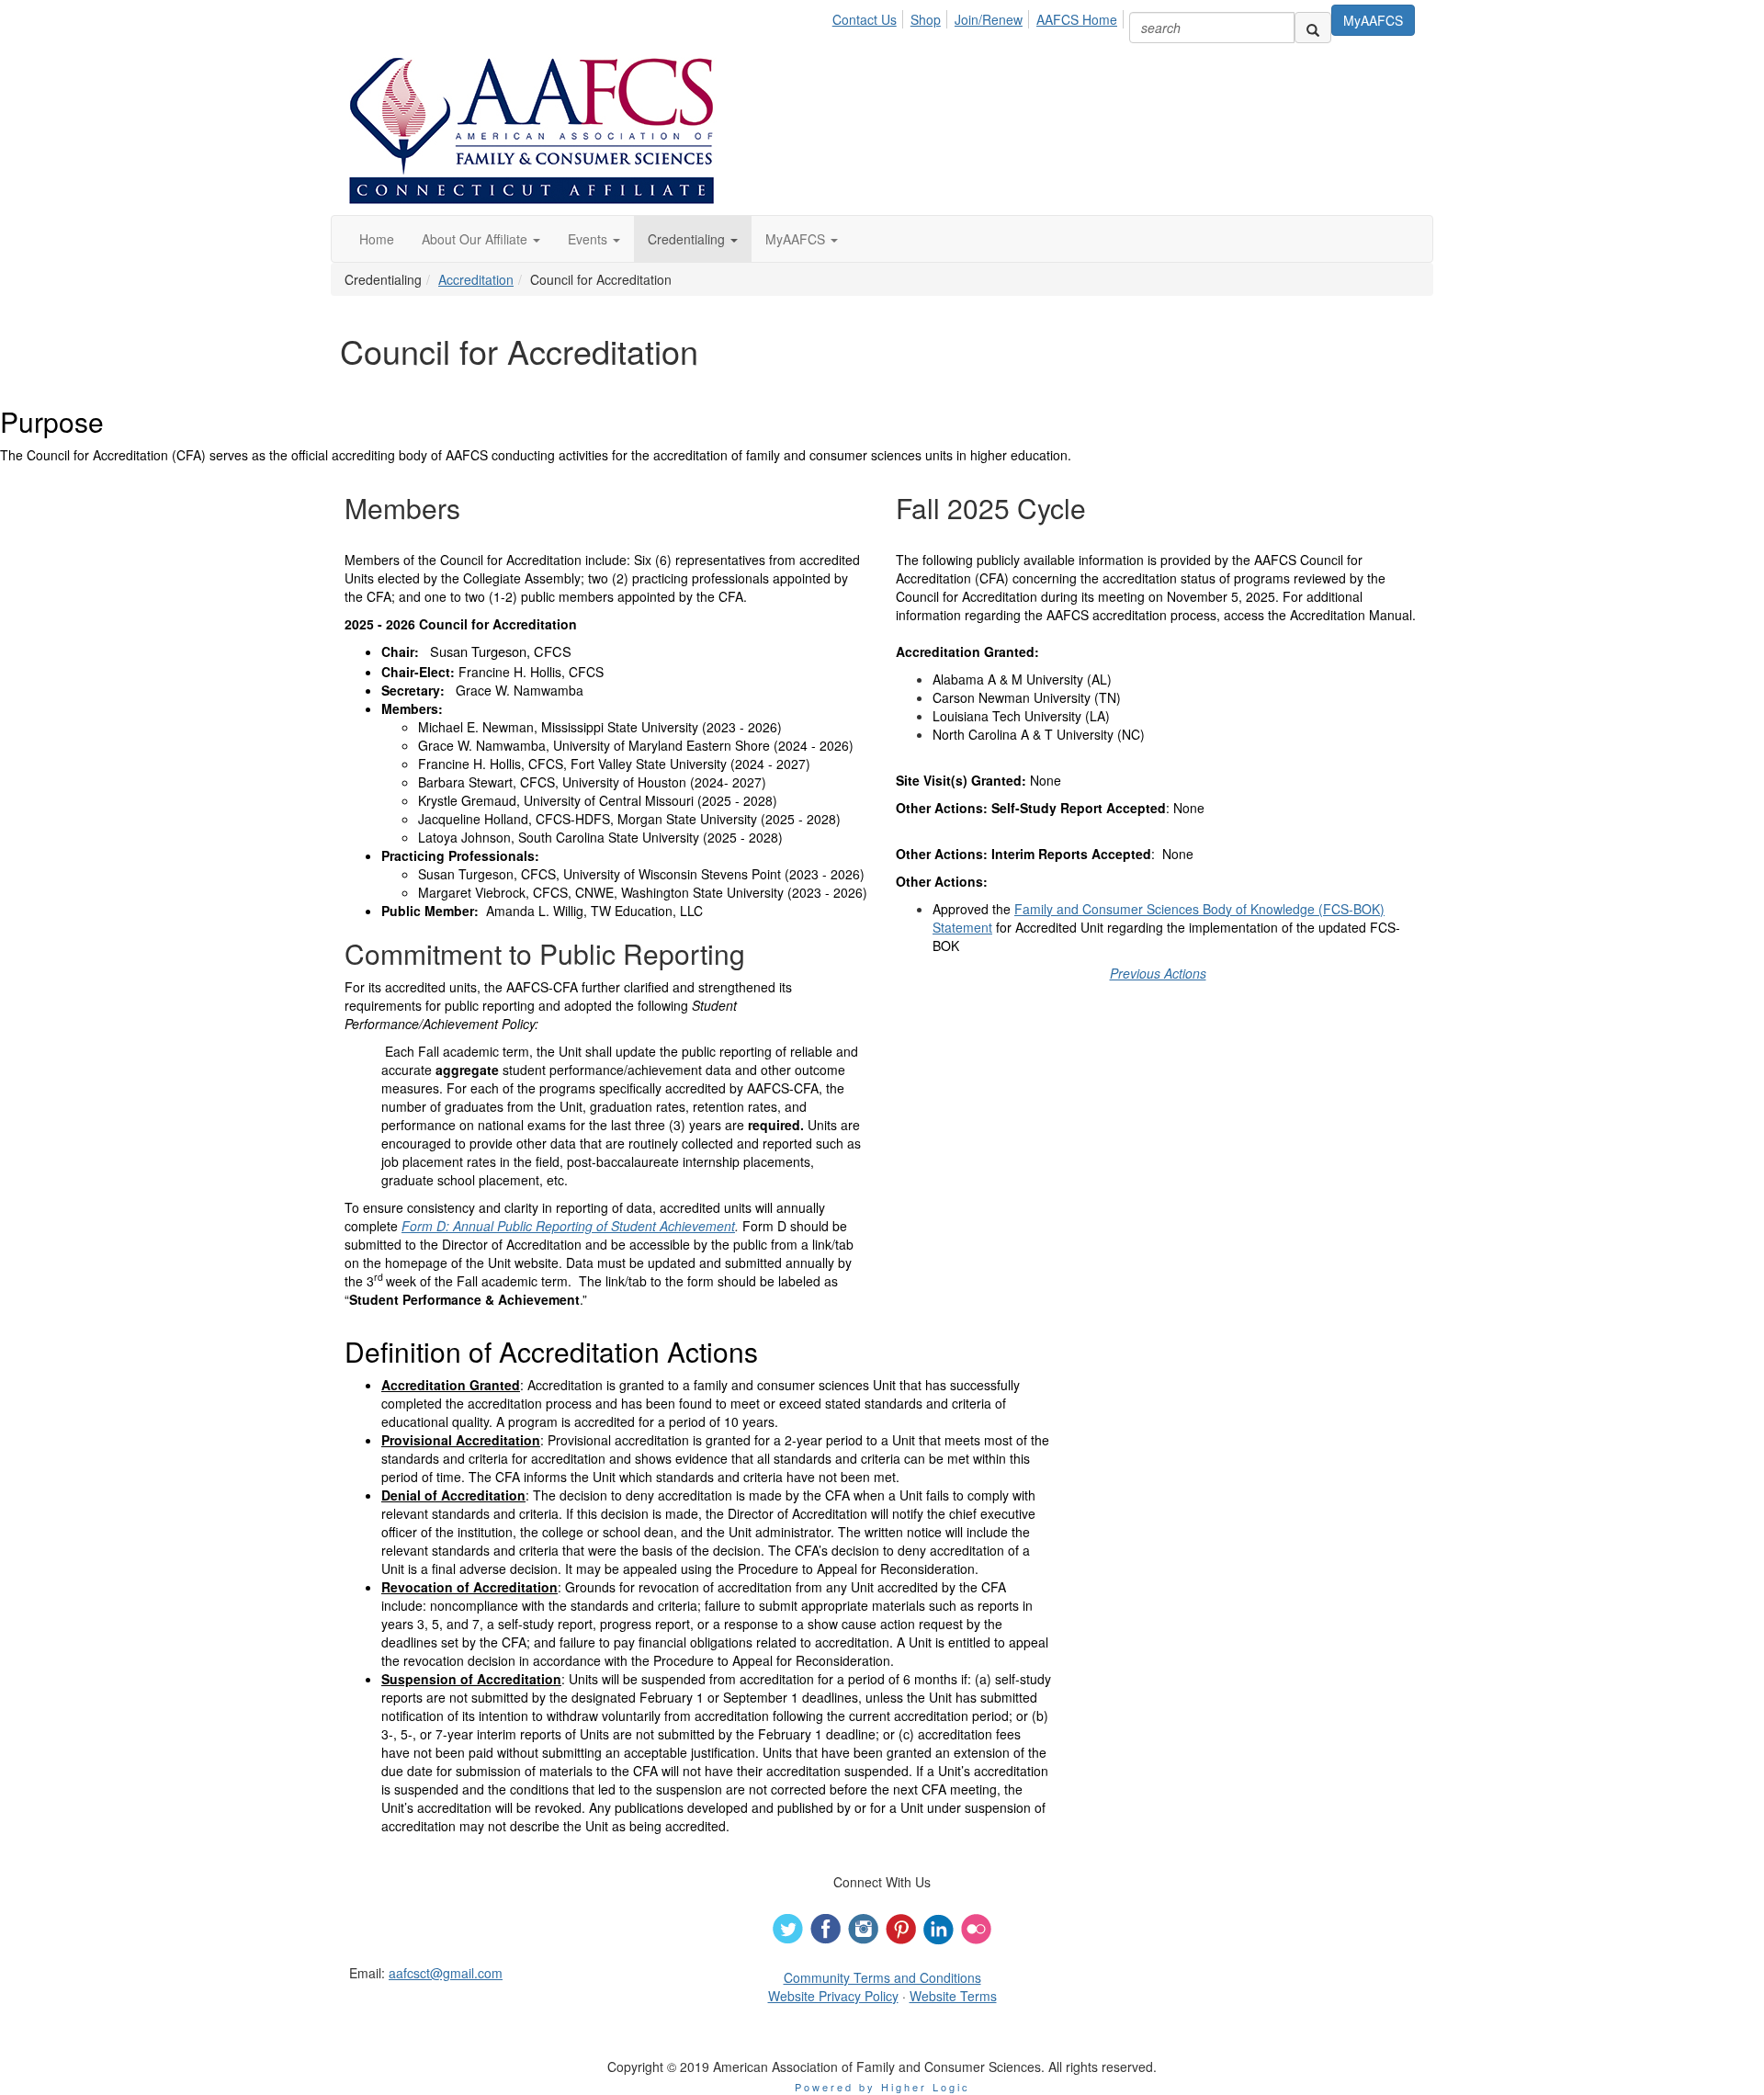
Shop (926, 19)
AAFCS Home (1077, 19)
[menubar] (980, 17)
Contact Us (865, 19)
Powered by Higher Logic (882, 2087)
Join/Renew (989, 19)
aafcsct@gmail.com (446, 1973)
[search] (1313, 28)
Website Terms (953, 1996)
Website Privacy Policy (833, 1996)
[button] (481, 239)
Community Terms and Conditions (882, 1977)
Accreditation (476, 279)
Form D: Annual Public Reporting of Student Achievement (568, 1226)
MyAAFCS (1373, 20)
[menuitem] (870, 17)
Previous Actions (1158, 973)
